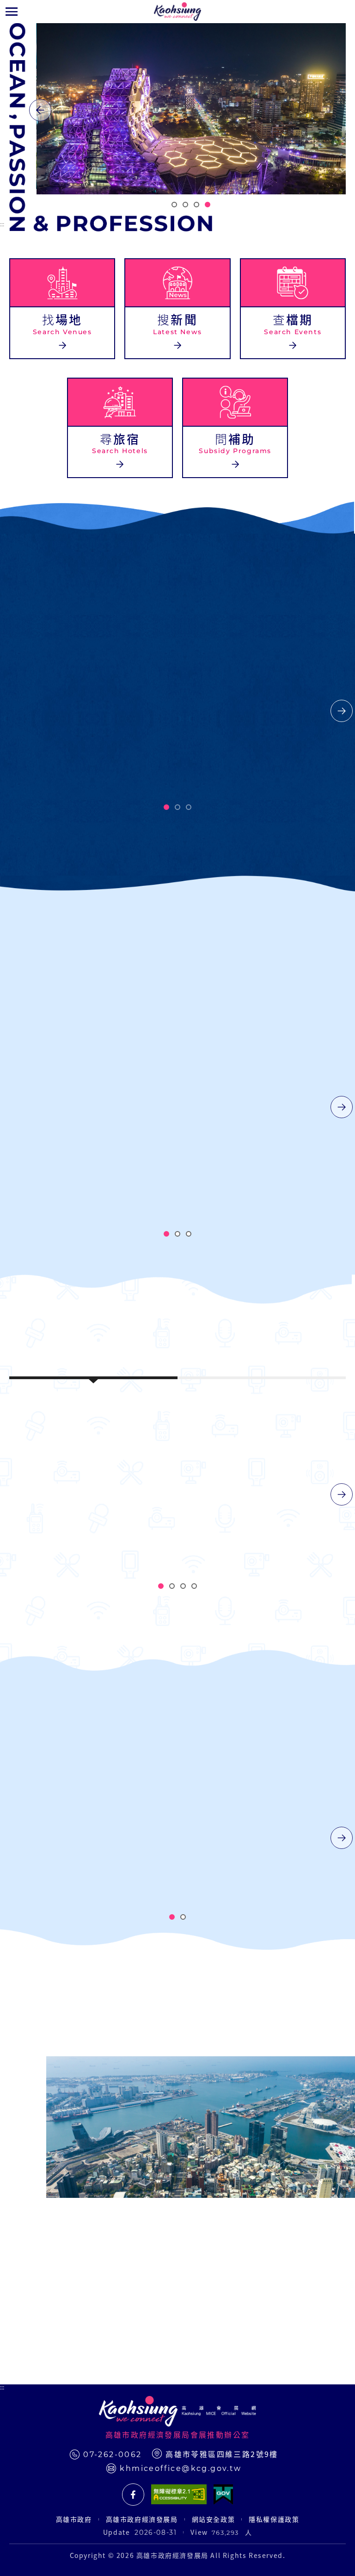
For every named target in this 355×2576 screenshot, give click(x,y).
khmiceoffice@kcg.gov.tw (181, 2468)
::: (2, 224)
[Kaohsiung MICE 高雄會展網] (177, 12)
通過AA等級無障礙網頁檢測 (179, 2495)
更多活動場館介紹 (164, 1645)
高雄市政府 (74, 2519)
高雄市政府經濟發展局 (142, 2519)
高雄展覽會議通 (133, 2495)
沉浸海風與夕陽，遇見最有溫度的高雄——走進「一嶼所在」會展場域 (90, 1105)
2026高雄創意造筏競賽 (177, 710)
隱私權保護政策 (274, 2519)
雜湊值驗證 (197, 1880)
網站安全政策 (214, 2519)
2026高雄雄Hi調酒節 (286, 710)
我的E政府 (223, 2495)
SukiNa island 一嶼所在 (295, 1517)
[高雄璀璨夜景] (191, 109)
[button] (12, 12)
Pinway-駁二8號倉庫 (177, 1517)
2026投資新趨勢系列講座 (65, 709)
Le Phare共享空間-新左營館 (63, 1517)
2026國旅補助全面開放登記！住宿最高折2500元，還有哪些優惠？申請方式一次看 (260, 1114)
